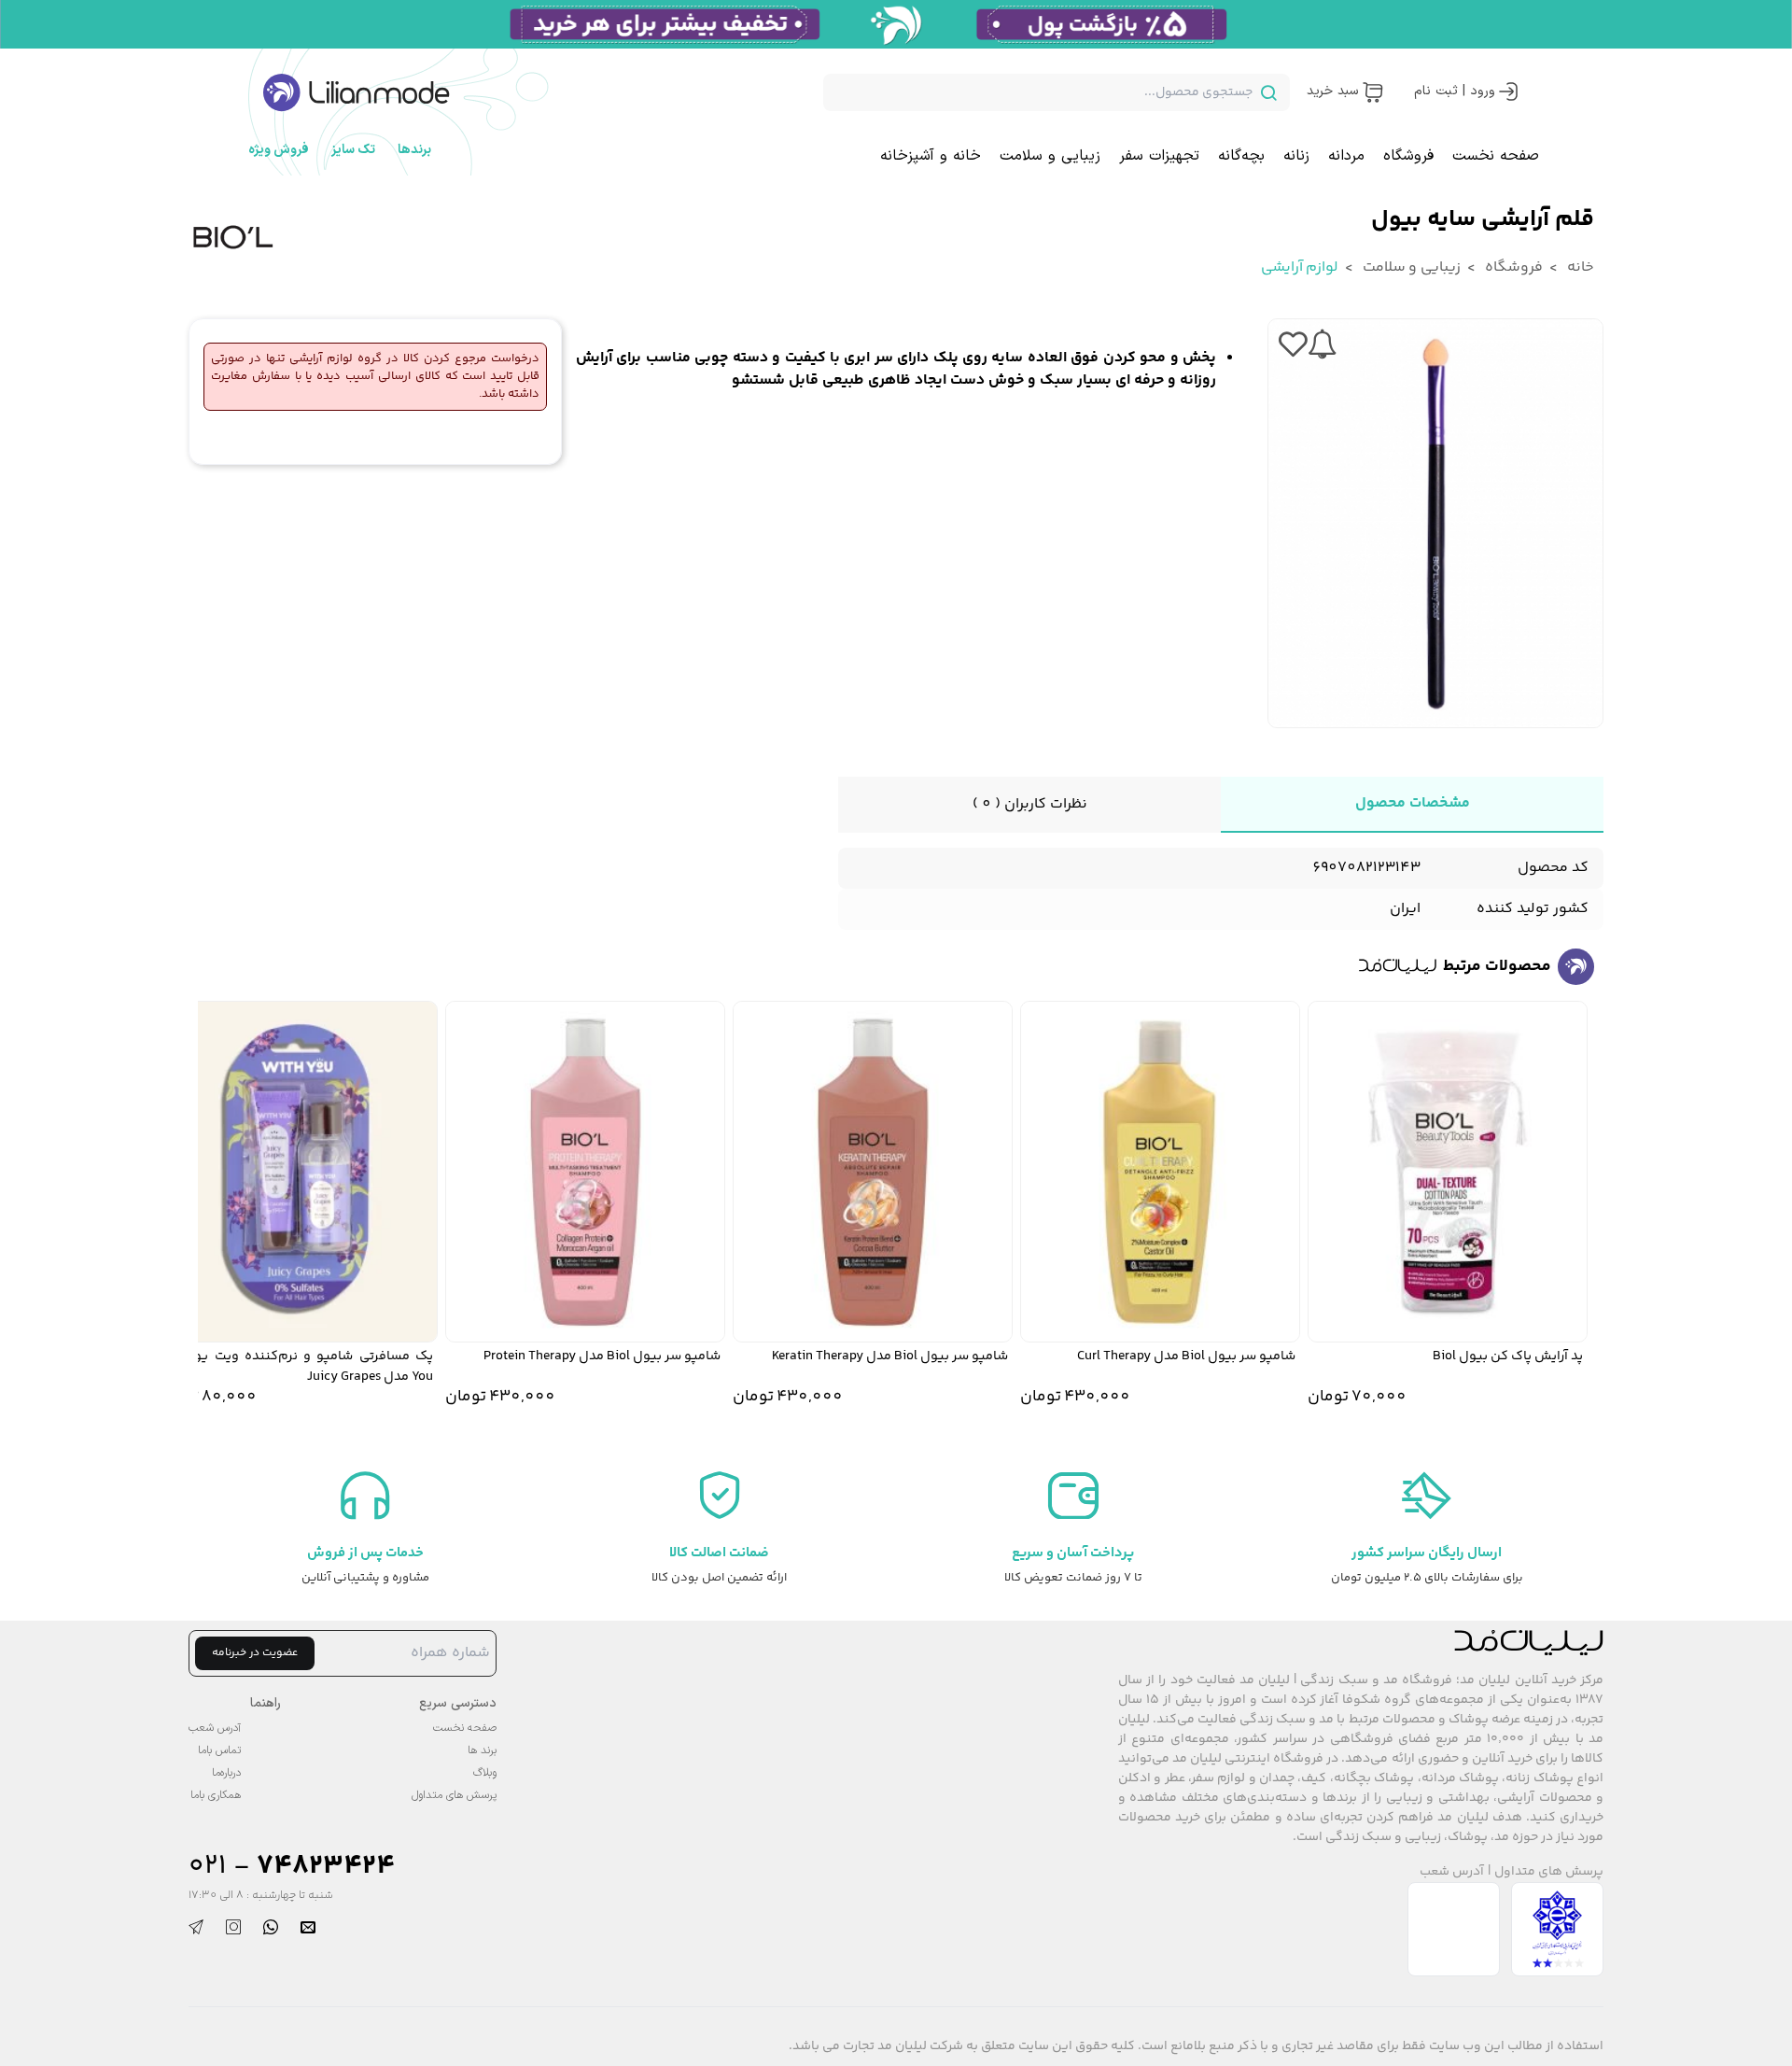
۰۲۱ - (292, 1867)
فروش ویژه (279, 150)
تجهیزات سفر (1159, 156)
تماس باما (219, 1750)
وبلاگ (485, 1773)
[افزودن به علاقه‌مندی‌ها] (1293, 344)
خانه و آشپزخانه (931, 156)
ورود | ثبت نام (1455, 91)
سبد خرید (1332, 91)
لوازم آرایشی (1300, 267)
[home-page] (357, 92)
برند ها (482, 1750)
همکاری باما (216, 1795)
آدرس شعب (1452, 1872)
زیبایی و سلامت (1050, 156)
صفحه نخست (1496, 156)
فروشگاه (1408, 156)
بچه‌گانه (1241, 156)
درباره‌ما (226, 1773)
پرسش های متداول (1549, 1872)
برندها (414, 150)
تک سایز (353, 150)
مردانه (1346, 156)
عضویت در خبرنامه (255, 1653)
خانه (1579, 267)
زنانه (1296, 156)
